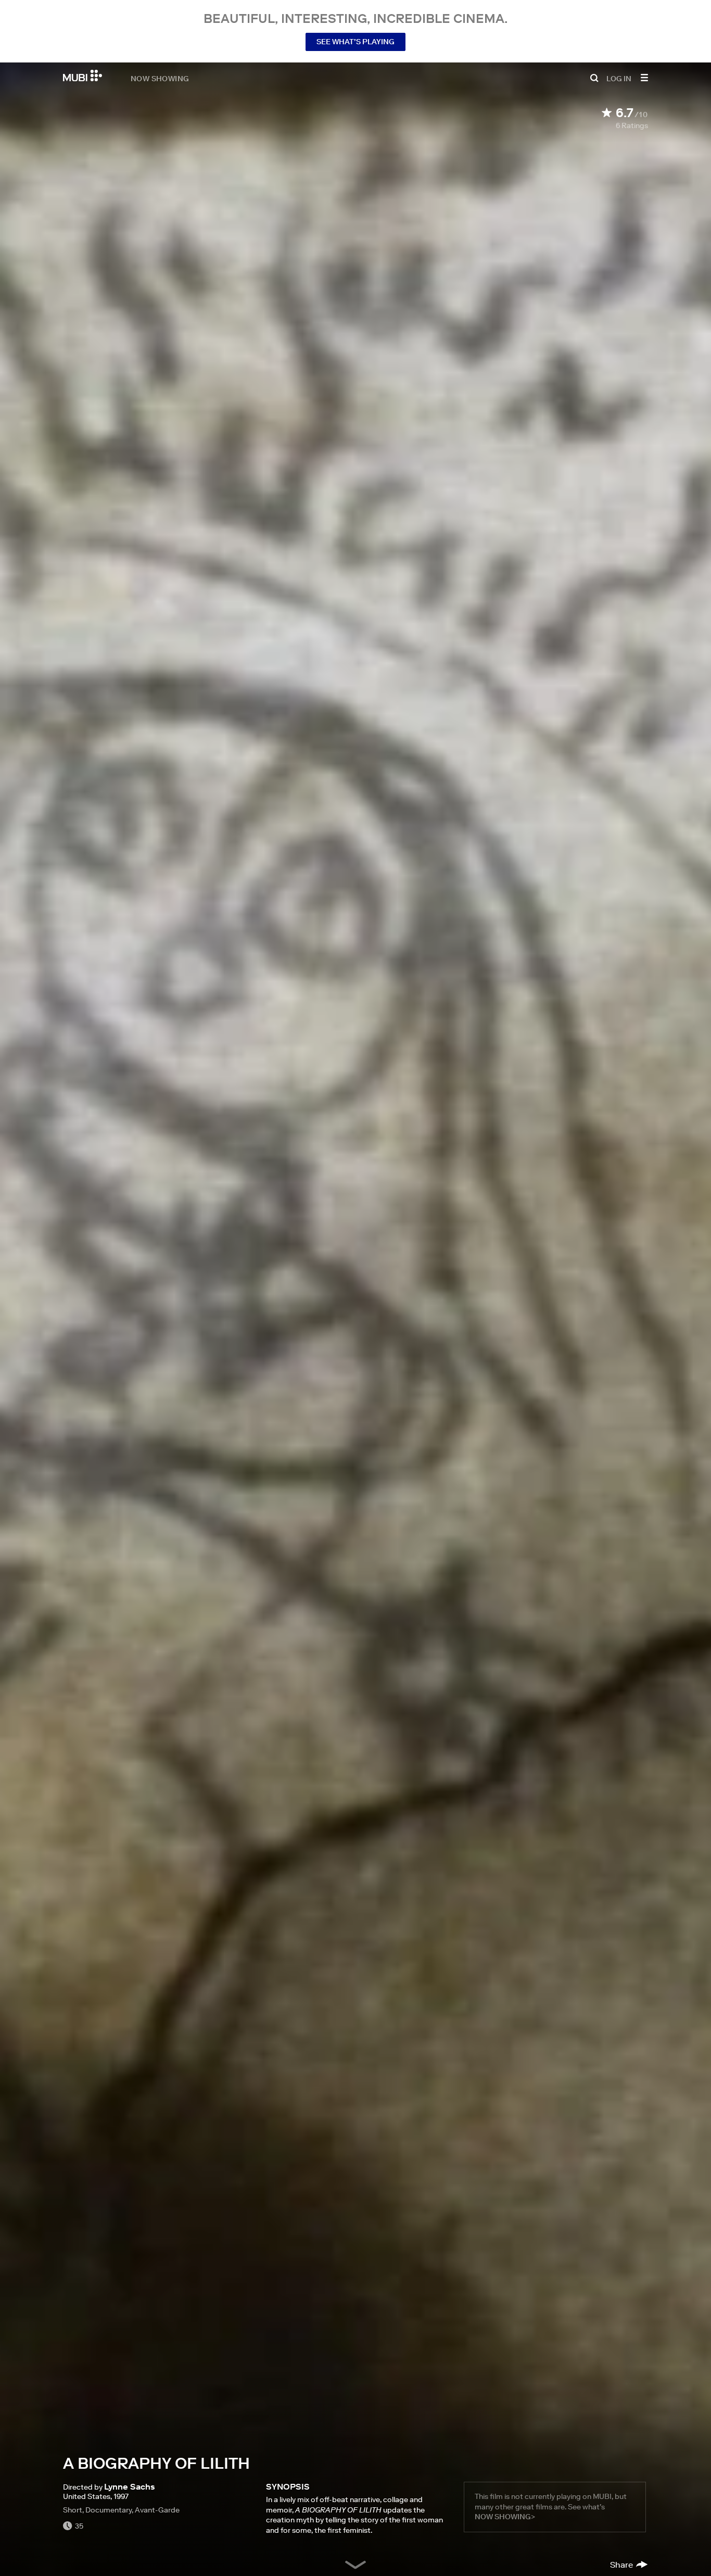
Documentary (109, 2510)
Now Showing (160, 78)
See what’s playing (355, 42)
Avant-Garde (157, 2510)
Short (73, 2510)
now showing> (505, 2517)
